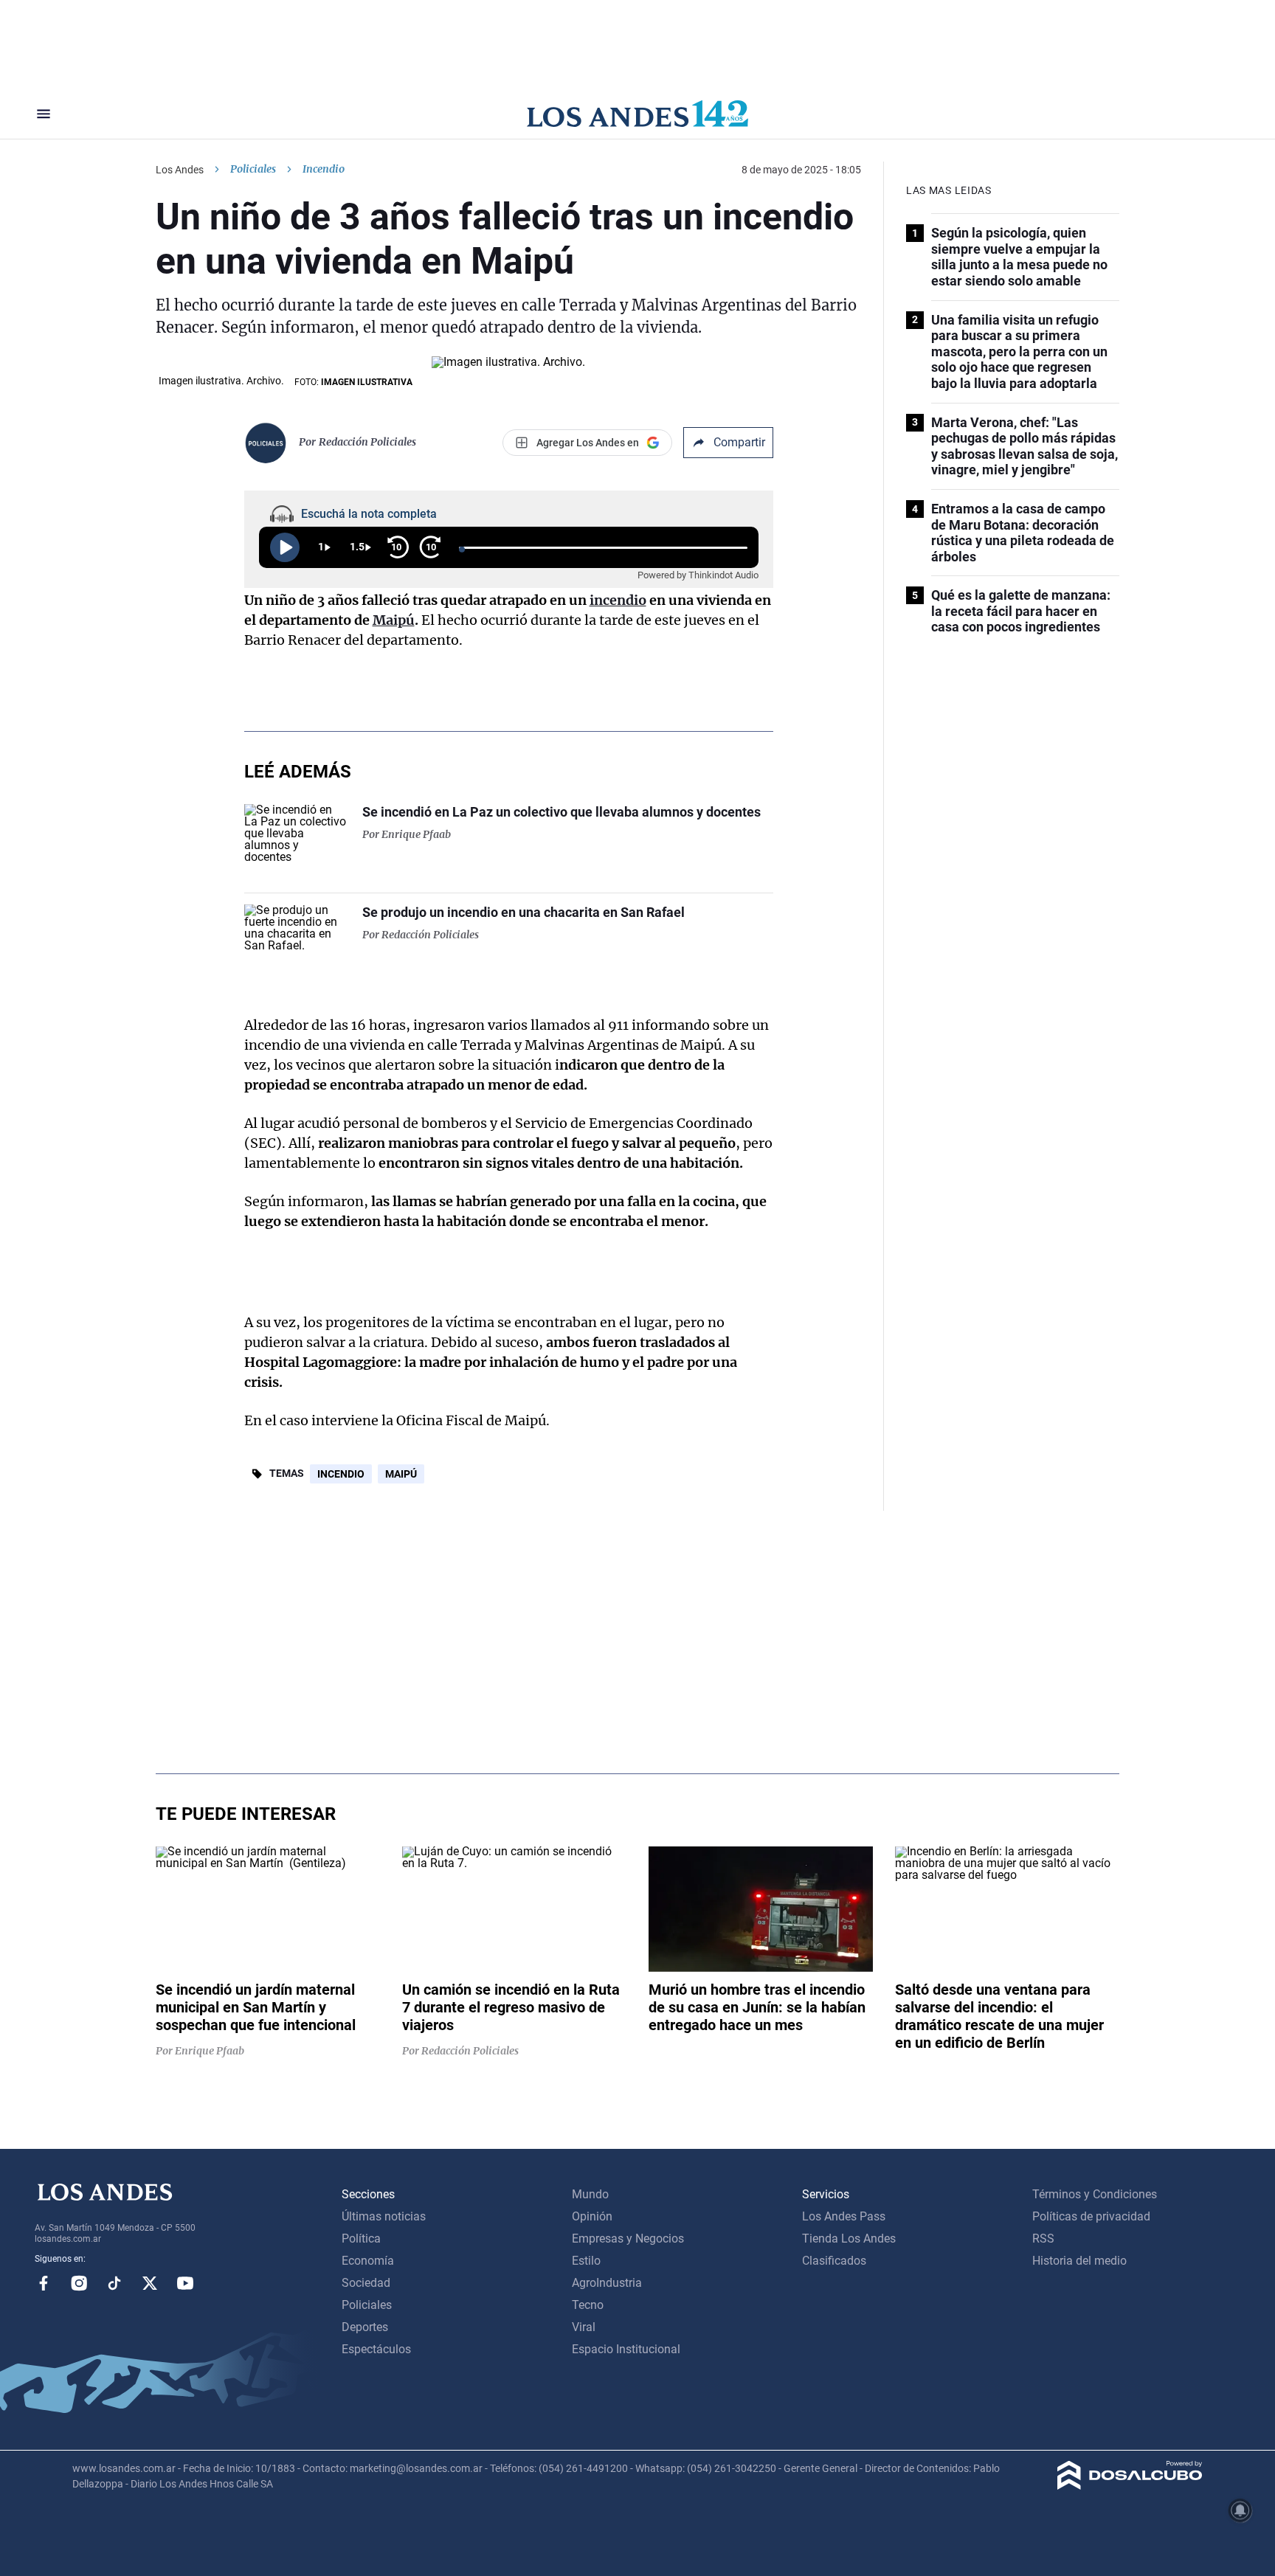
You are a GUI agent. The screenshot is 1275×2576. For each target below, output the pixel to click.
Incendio (341, 1474)
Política (361, 2239)
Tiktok (114, 2283)
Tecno (588, 2305)
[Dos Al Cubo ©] (1130, 2486)
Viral (584, 2327)
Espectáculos (376, 2349)
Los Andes (180, 170)
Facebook (44, 2283)
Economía (368, 2261)
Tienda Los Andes (849, 2239)
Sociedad (366, 2283)
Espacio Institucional (626, 2349)
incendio (618, 600)
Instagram (79, 2283)
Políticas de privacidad (1091, 2216)
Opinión (592, 2216)
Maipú (394, 620)
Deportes (365, 2327)
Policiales (253, 169)
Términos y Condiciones (1095, 2194)
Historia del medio (1079, 2261)
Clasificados (834, 2261)
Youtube (185, 2283)
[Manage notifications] (1240, 2510)
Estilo (586, 2261)
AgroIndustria (607, 2283)
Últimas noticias (384, 2216)
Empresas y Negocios (628, 2239)
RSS (1043, 2239)
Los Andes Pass (844, 2216)
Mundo (590, 2194)
